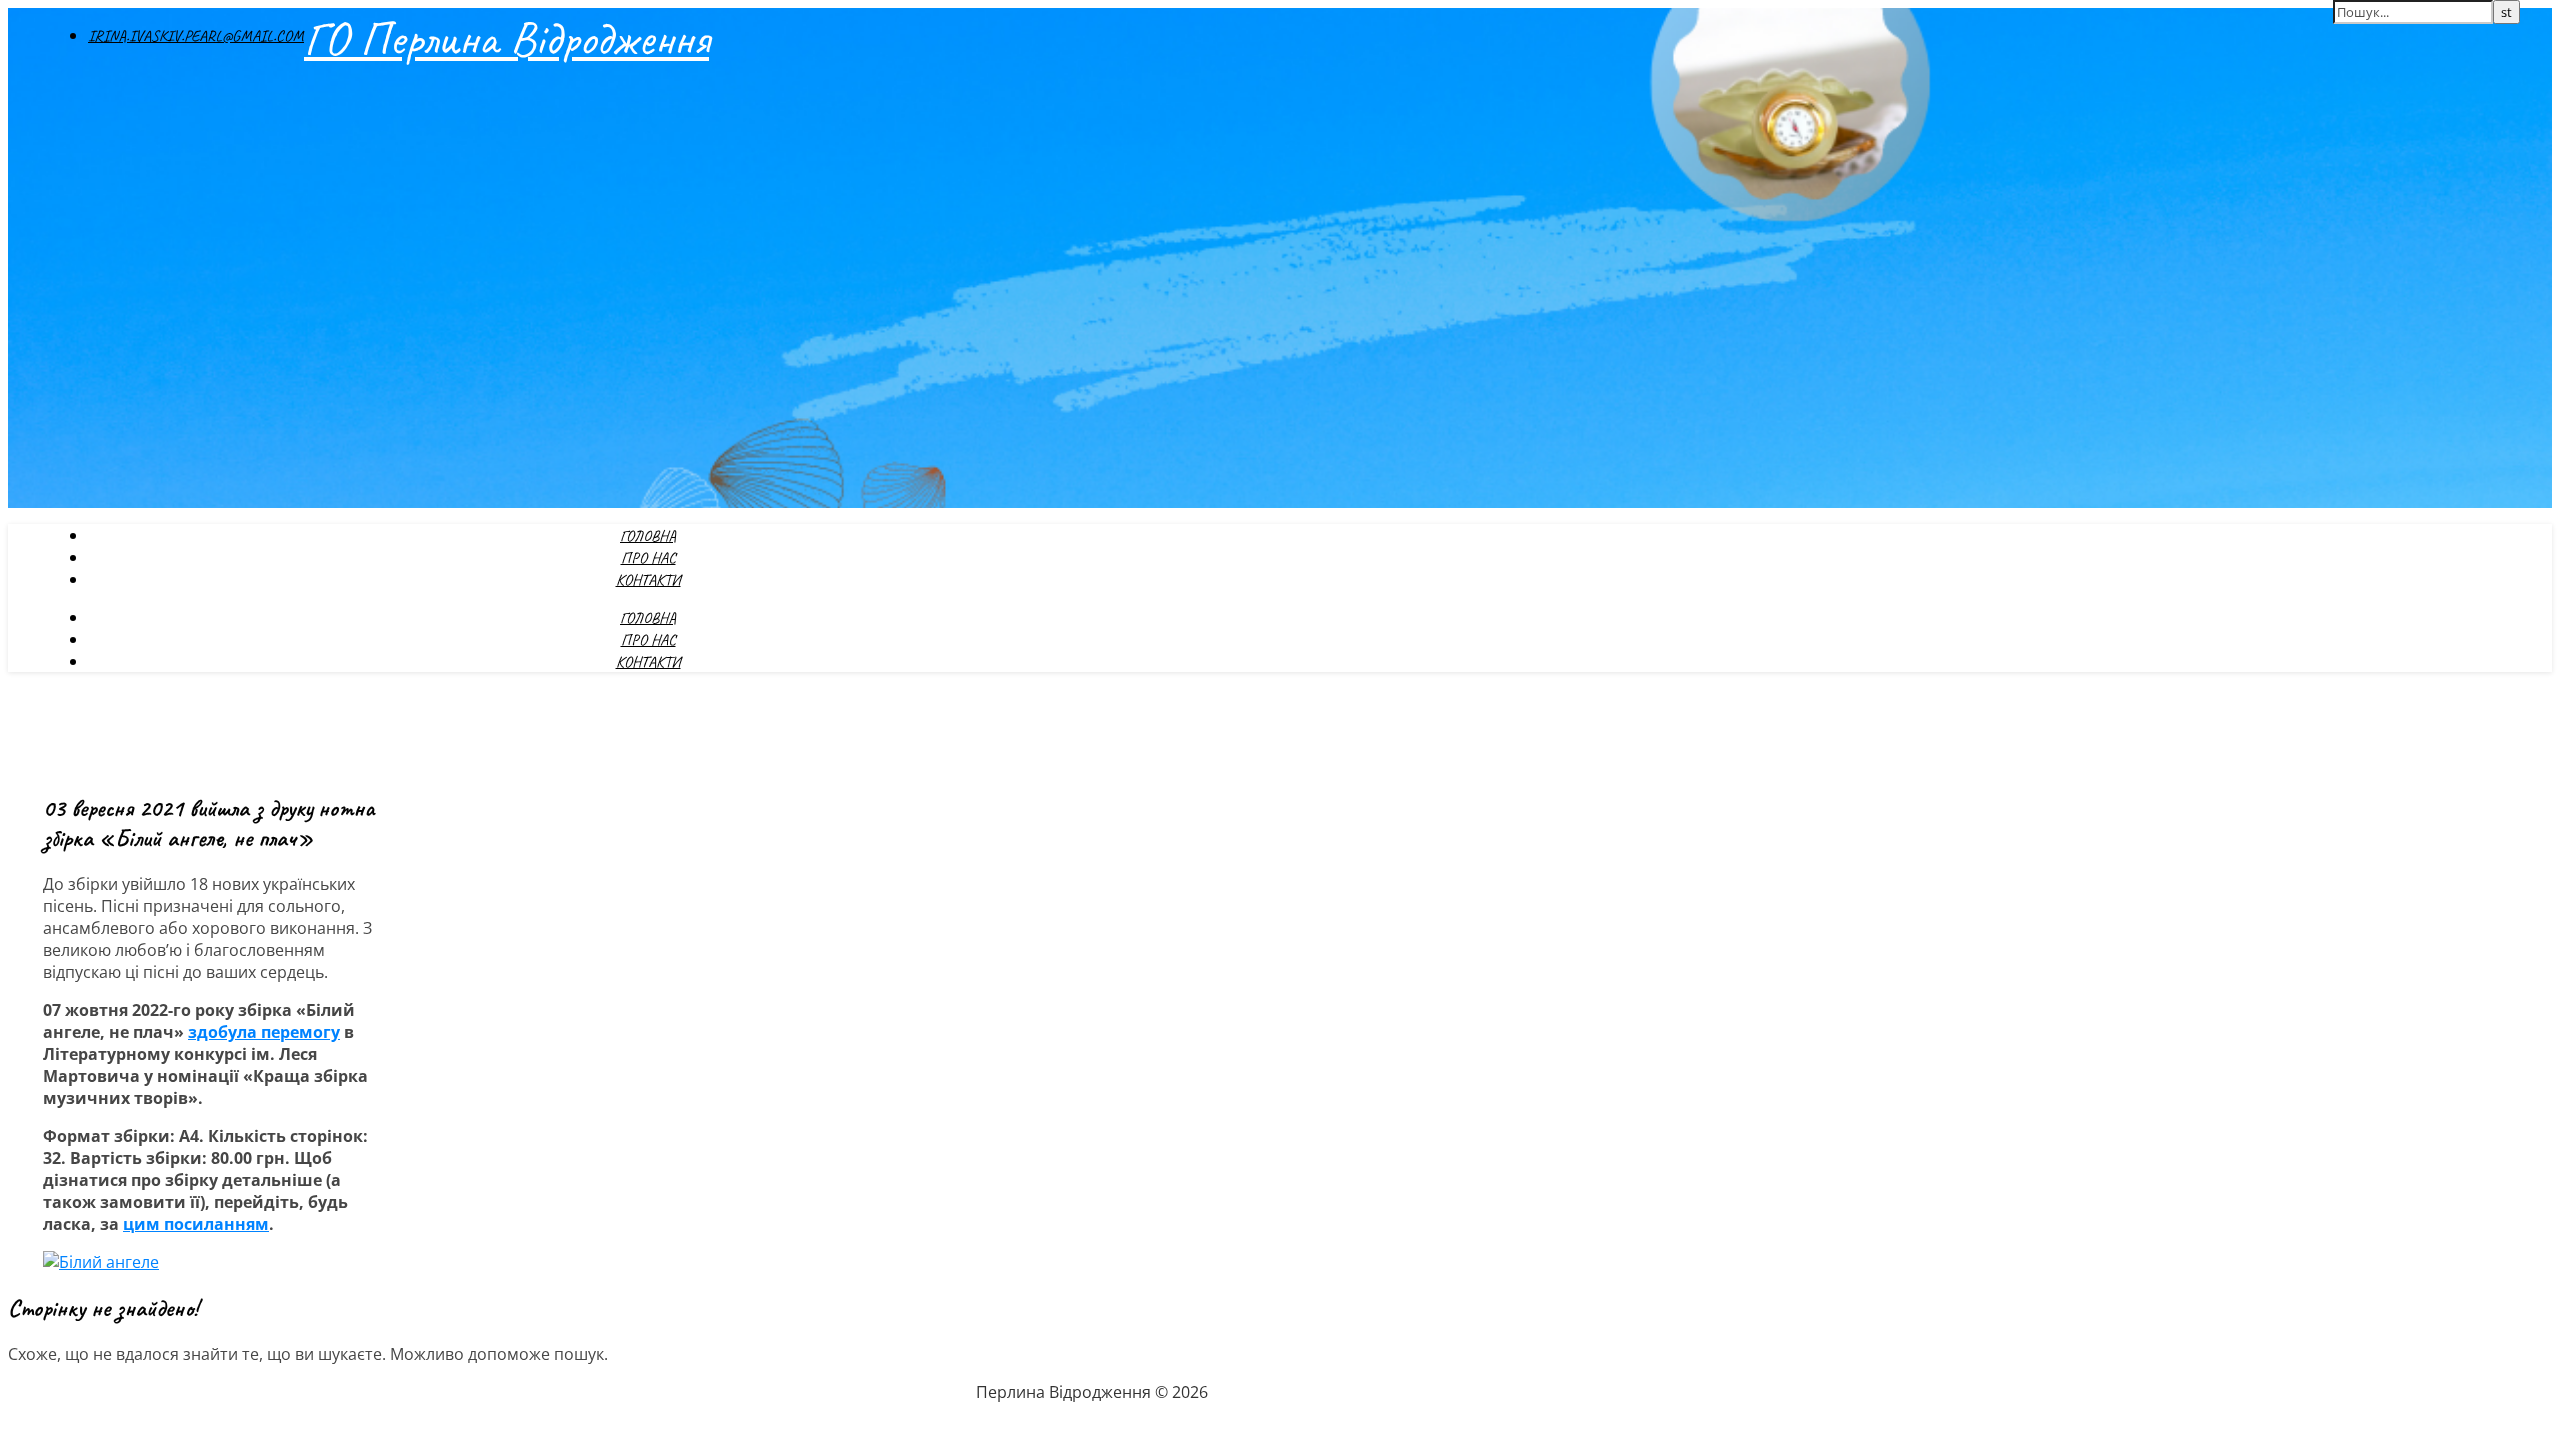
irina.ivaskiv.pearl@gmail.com (196, 36)
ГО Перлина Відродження (506, 38)
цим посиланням (196, 1224)
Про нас (648, 558)
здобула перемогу (264, 1032)
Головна (648, 536)
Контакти (648, 580)
